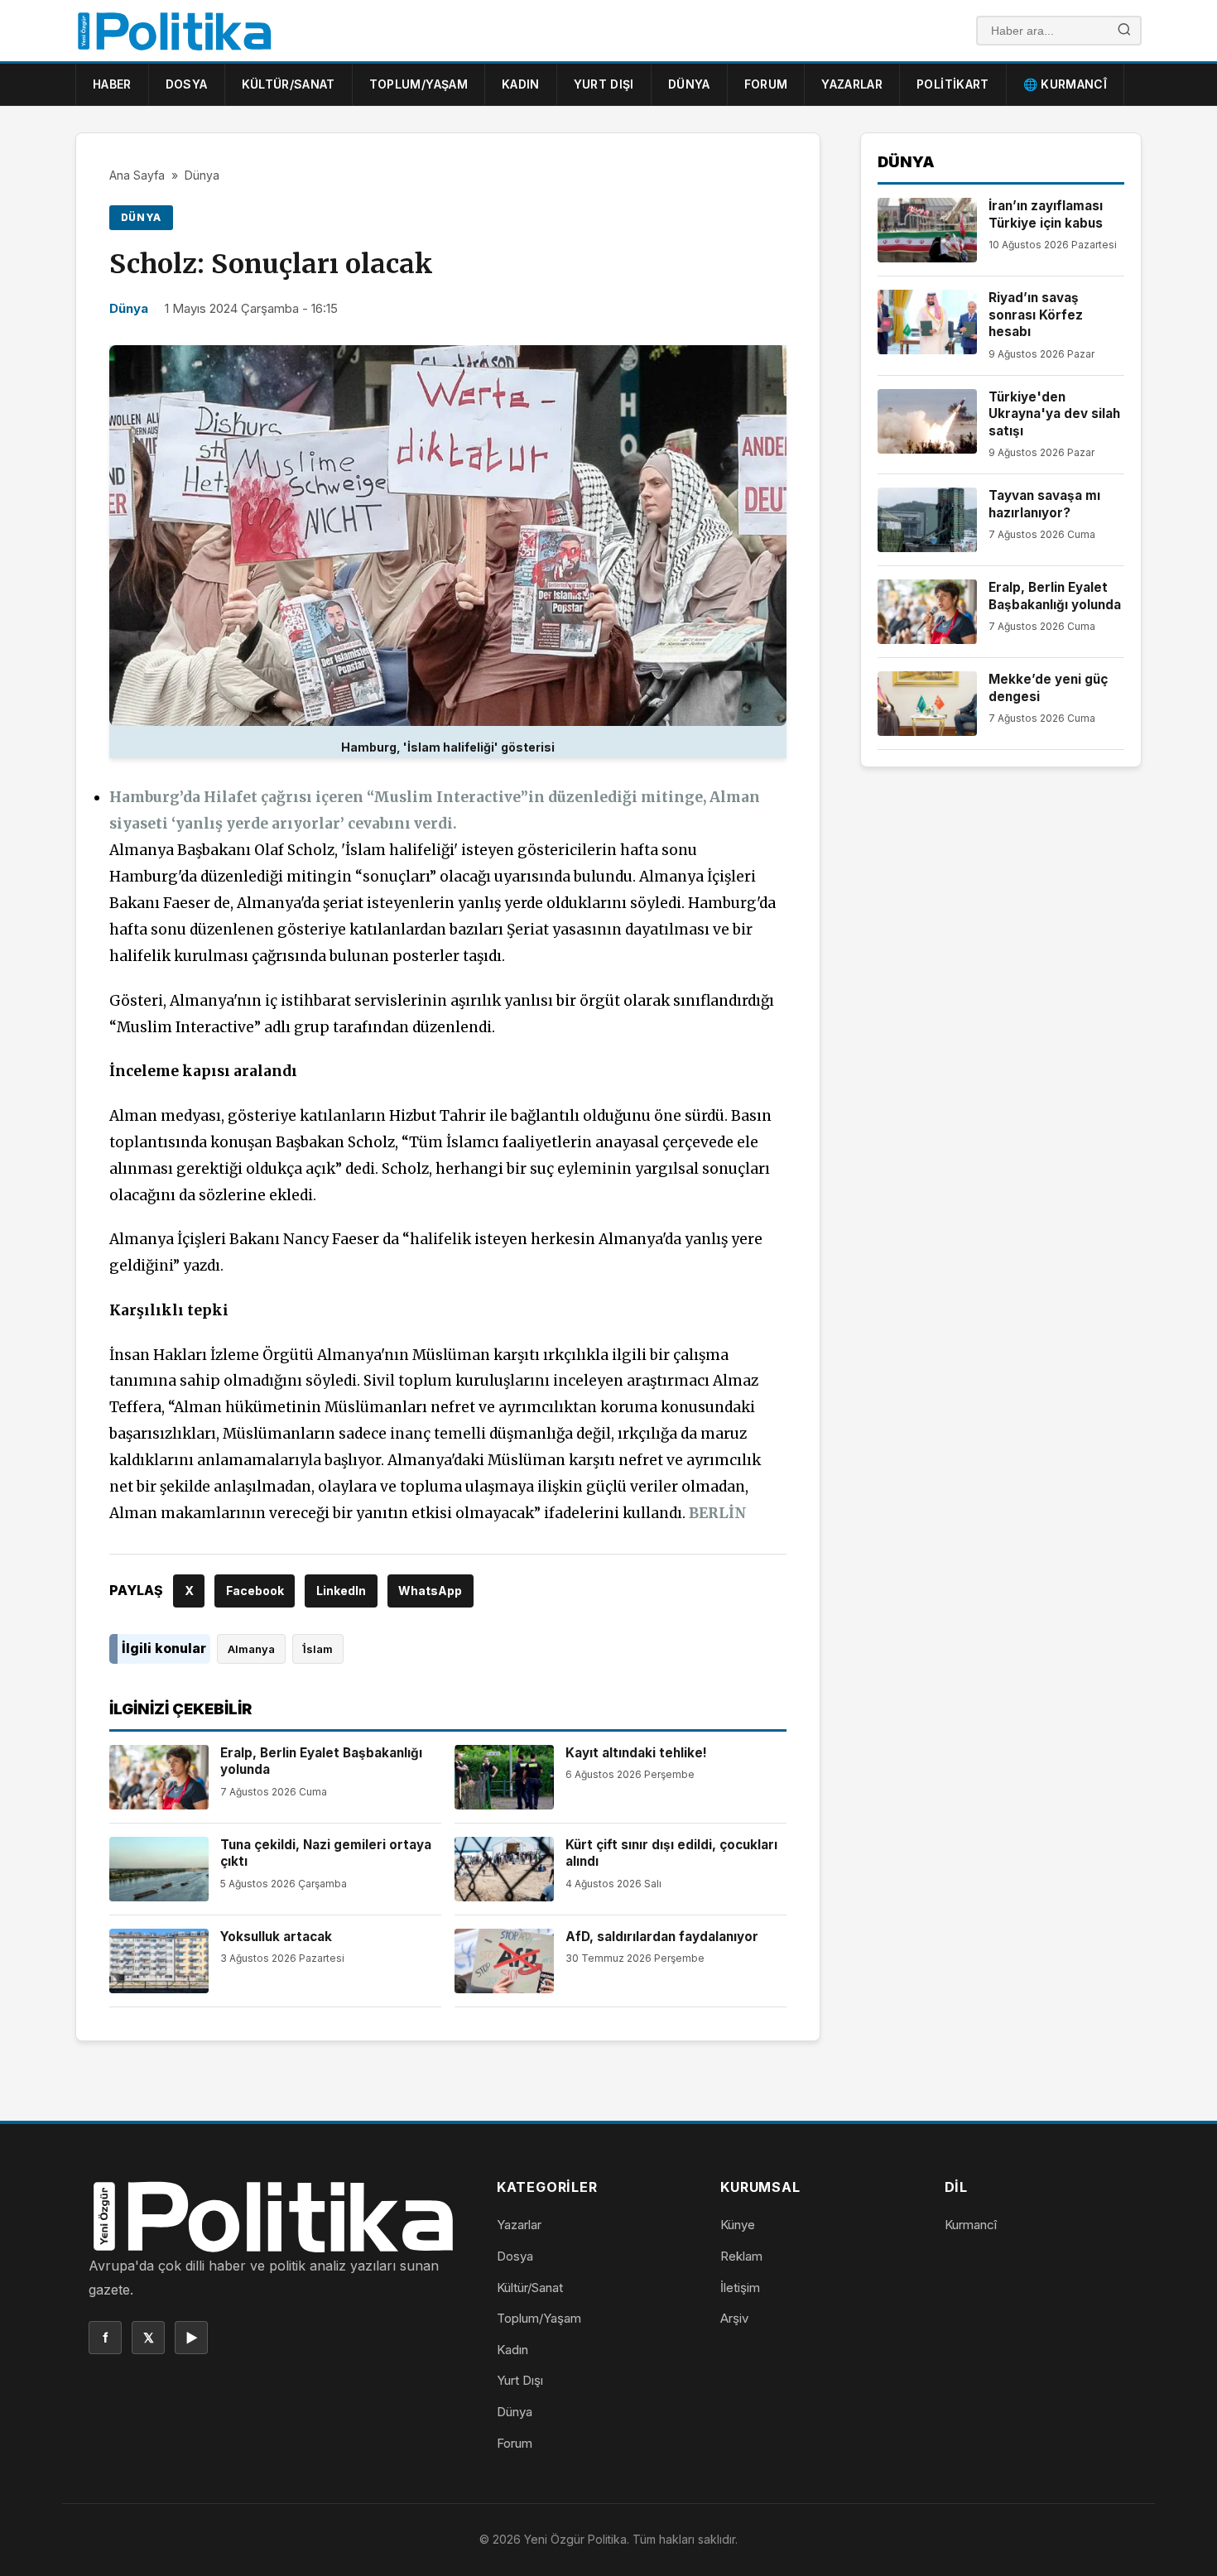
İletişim (740, 2288)
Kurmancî (971, 2225)
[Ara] (1124, 31)
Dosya (187, 84)
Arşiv (734, 2318)
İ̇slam (318, 1649)
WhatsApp (430, 1591)
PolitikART (953, 84)
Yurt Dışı (604, 84)
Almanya (251, 1649)
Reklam (741, 2256)
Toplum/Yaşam (418, 84)
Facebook (255, 1591)
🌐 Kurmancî (1065, 84)
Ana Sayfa (137, 175)
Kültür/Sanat (289, 84)
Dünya (689, 84)
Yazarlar (852, 84)
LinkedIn (341, 1591)
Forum (766, 84)
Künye (738, 2225)
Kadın (521, 84)
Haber (112, 84)
